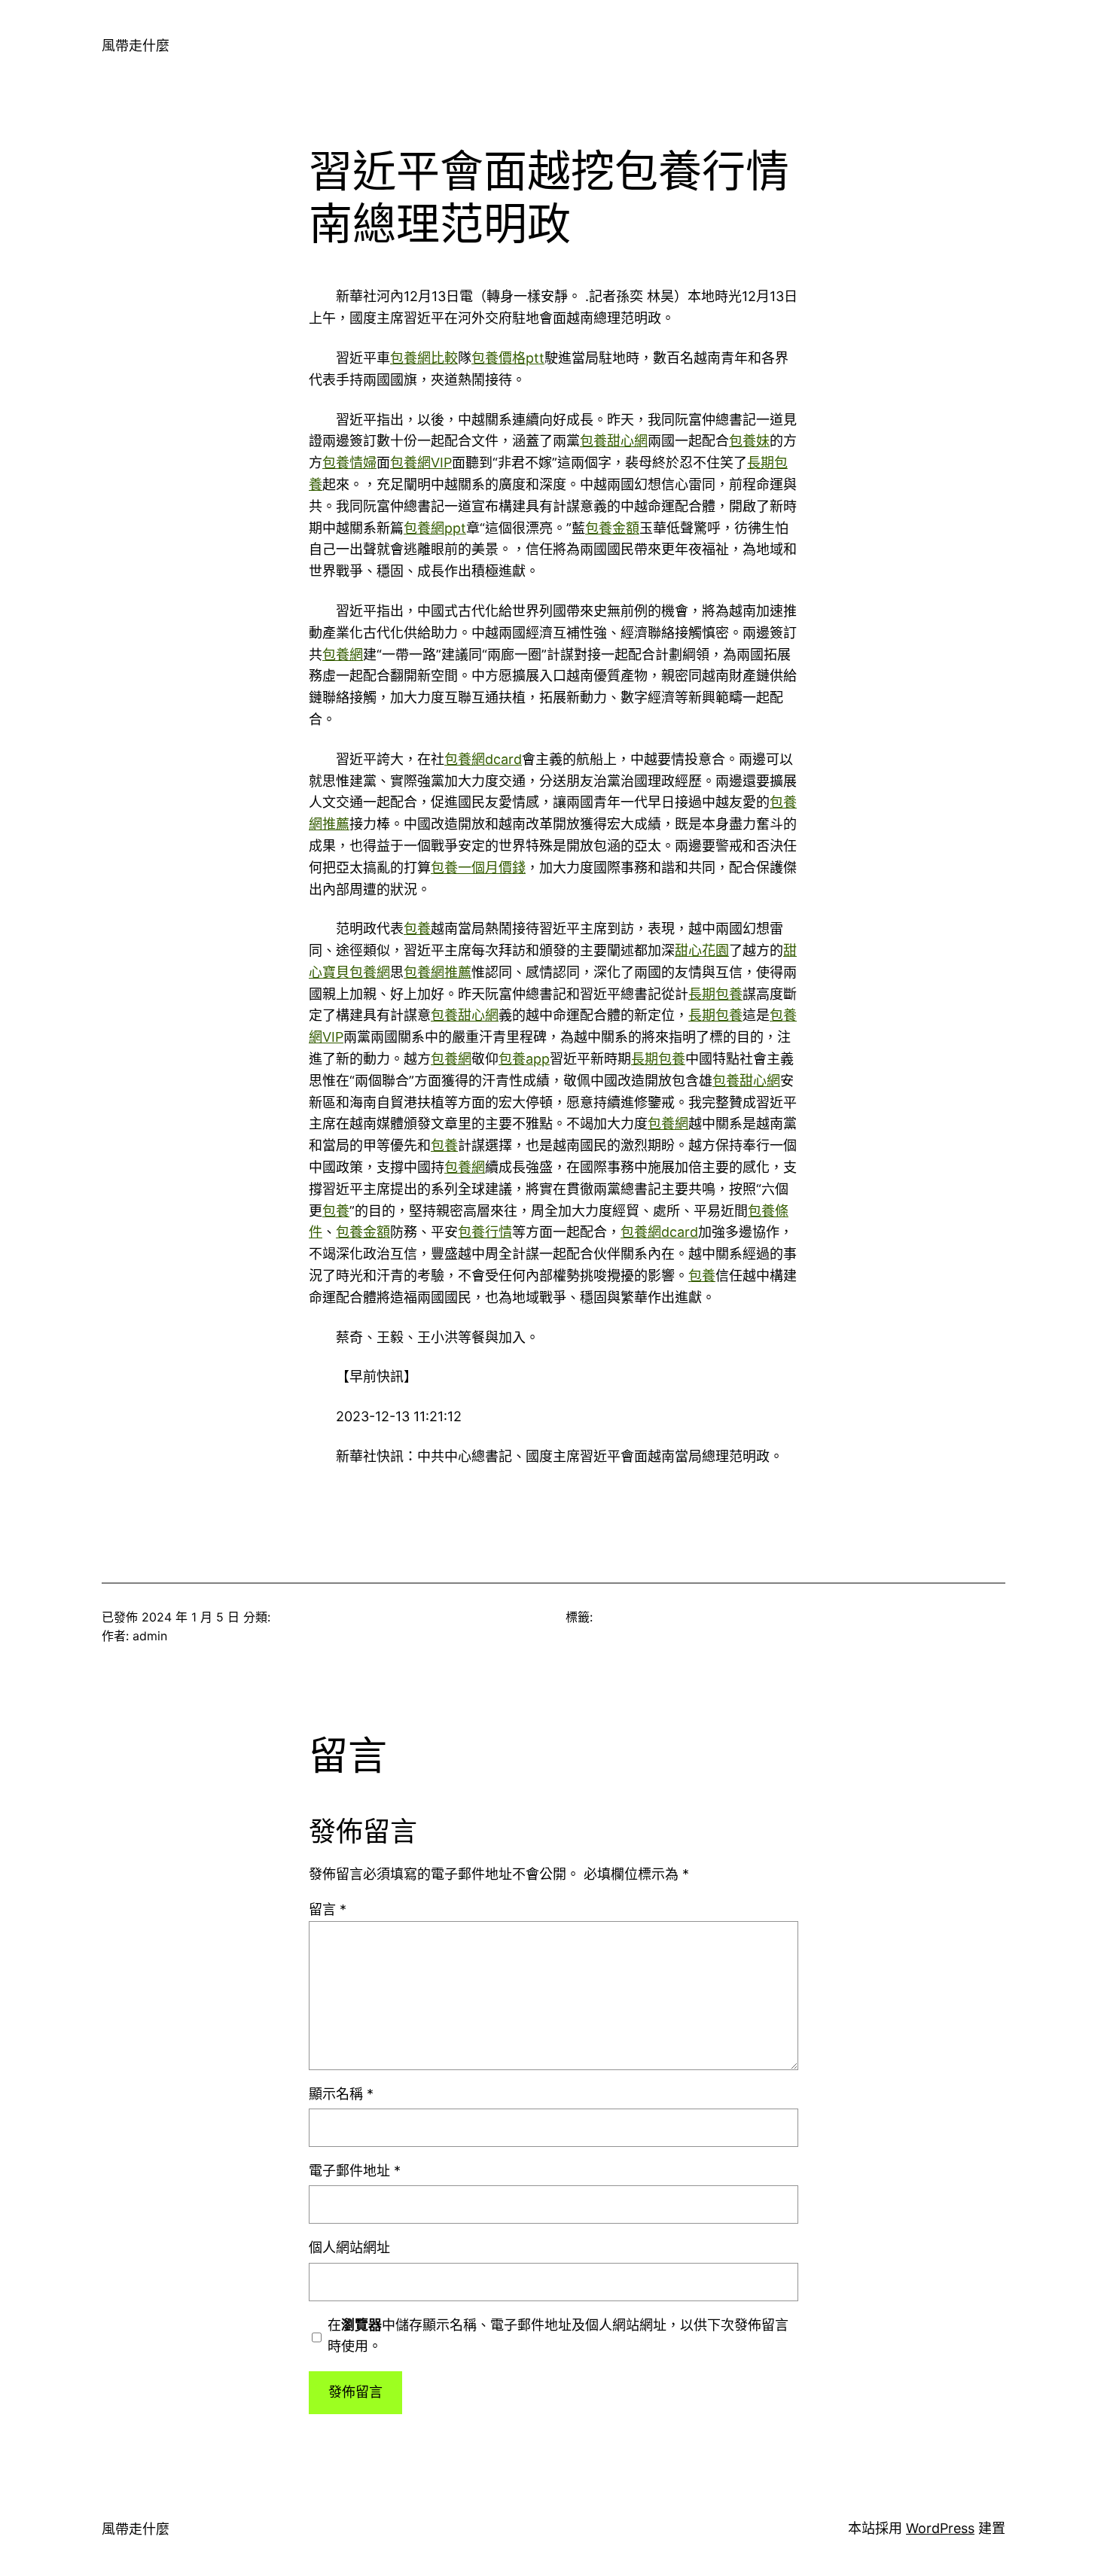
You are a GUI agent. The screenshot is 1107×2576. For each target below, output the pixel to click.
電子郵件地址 (355, 2171)
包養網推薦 (438, 972)
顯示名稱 (341, 2094)
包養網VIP (421, 463)
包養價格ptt (508, 358)
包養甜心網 (614, 441)
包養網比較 (424, 358)
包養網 (343, 655)
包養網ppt (435, 528)
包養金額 (612, 528)
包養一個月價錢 (478, 868)
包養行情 (485, 1232)
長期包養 (715, 994)
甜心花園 (702, 950)
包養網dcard (483, 759)
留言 (328, 1909)
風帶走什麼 (136, 46)
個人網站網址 (349, 2247)
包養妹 (749, 441)
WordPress (940, 2528)
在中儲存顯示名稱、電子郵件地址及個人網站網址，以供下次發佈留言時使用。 (558, 2336)
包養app (524, 1059)
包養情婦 (349, 463)
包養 (417, 929)
